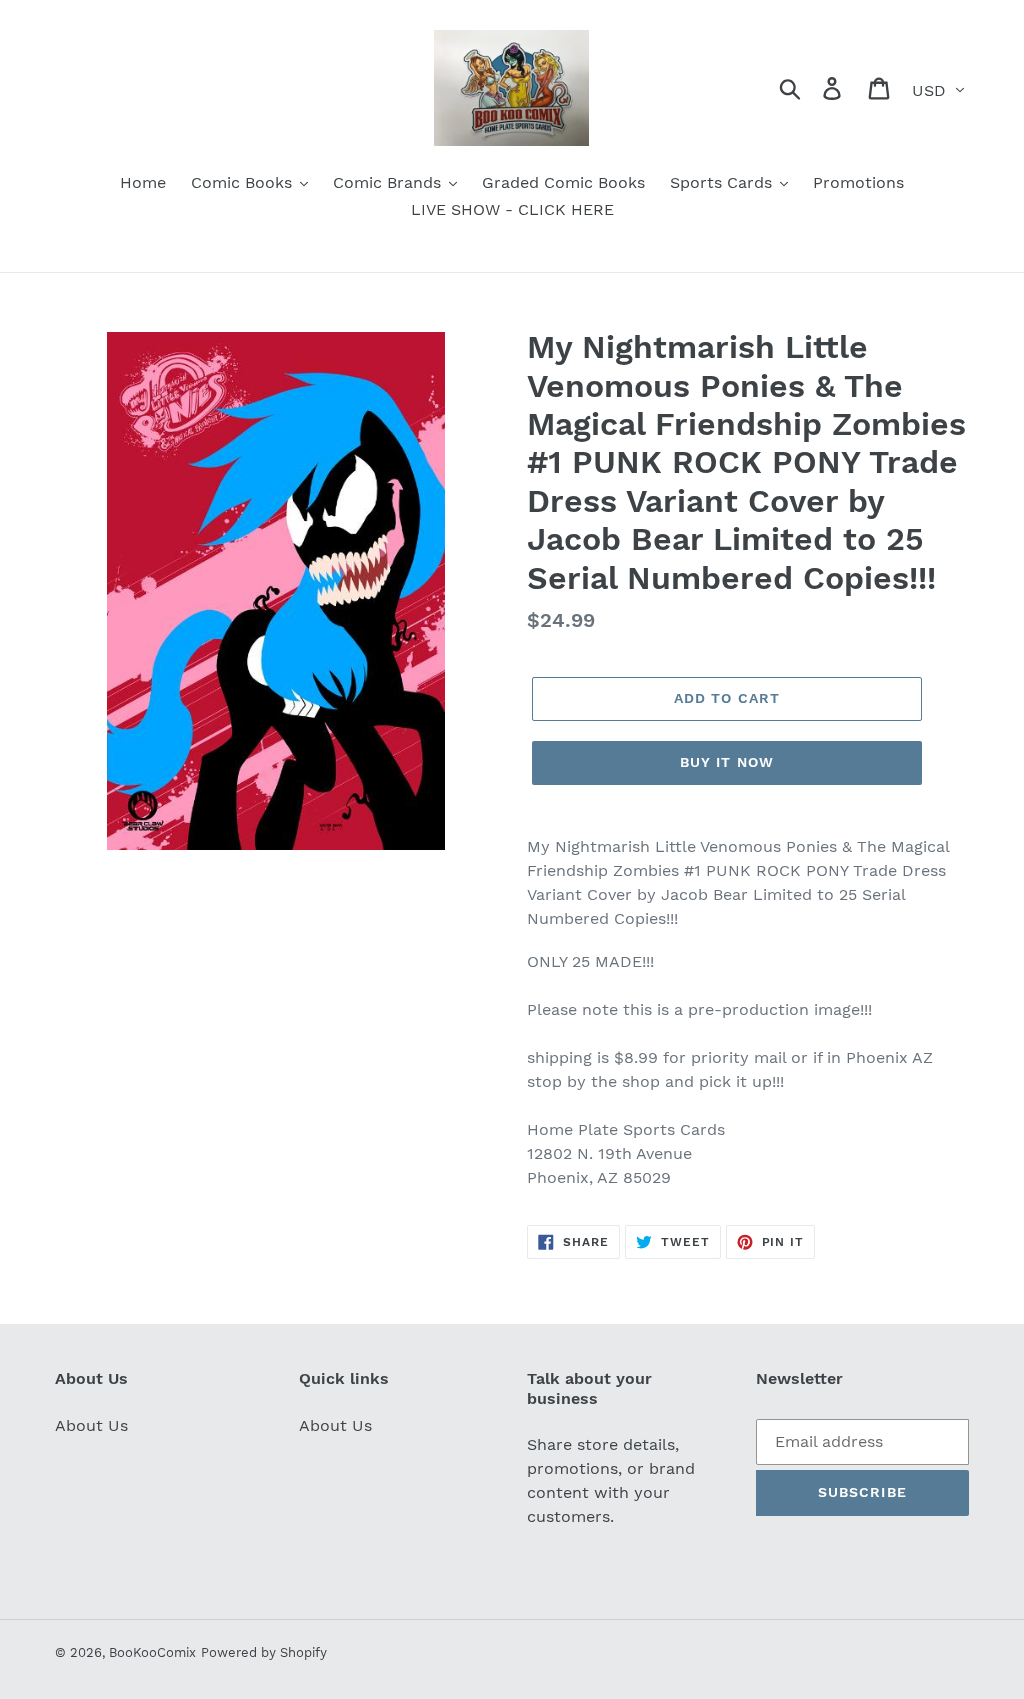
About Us (91, 1425)
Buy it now (727, 762)
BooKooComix (152, 1652)
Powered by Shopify (264, 1652)
